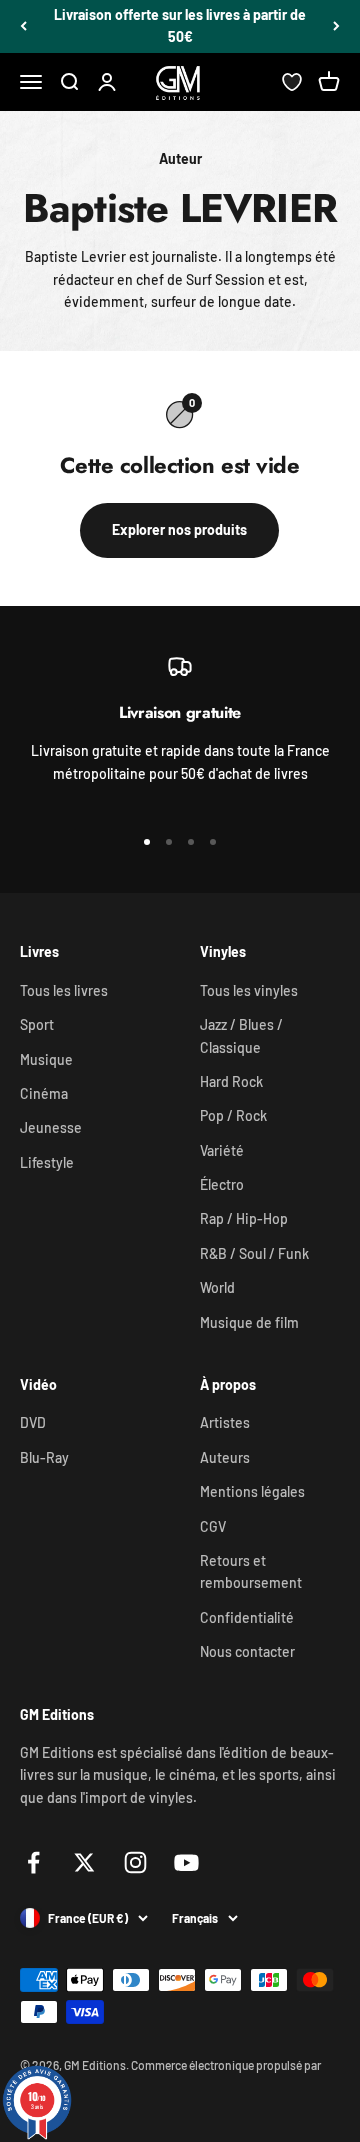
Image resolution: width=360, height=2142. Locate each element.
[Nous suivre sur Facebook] (33, 1862)
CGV (213, 1526)
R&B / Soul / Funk (254, 1253)
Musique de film (249, 1322)
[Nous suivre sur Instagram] (135, 1862)
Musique (46, 1059)
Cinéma (44, 1093)
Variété (222, 1150)
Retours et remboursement (251, 1571)
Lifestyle (47, 1162)
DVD (33, 1422)
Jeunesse (51, 1127)
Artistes (225, 1422)
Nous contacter (247, 1651)
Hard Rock (231, 1081)
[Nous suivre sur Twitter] (84, 1862)
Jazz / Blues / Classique (241, 1035)
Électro (222, 1184)
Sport (37, 1024)
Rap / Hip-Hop (244, 1218)
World (217, 1287)
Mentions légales (252, 1491)
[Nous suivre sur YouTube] (186, 1862)
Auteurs (225, 1457)
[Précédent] (23, 26)
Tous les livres (64, 990)
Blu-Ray (44, 1457)
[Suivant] (336, 26)
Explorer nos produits (179, 529)
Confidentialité (247, 1617)
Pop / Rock (233, 1115)
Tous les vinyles (249, 990)
